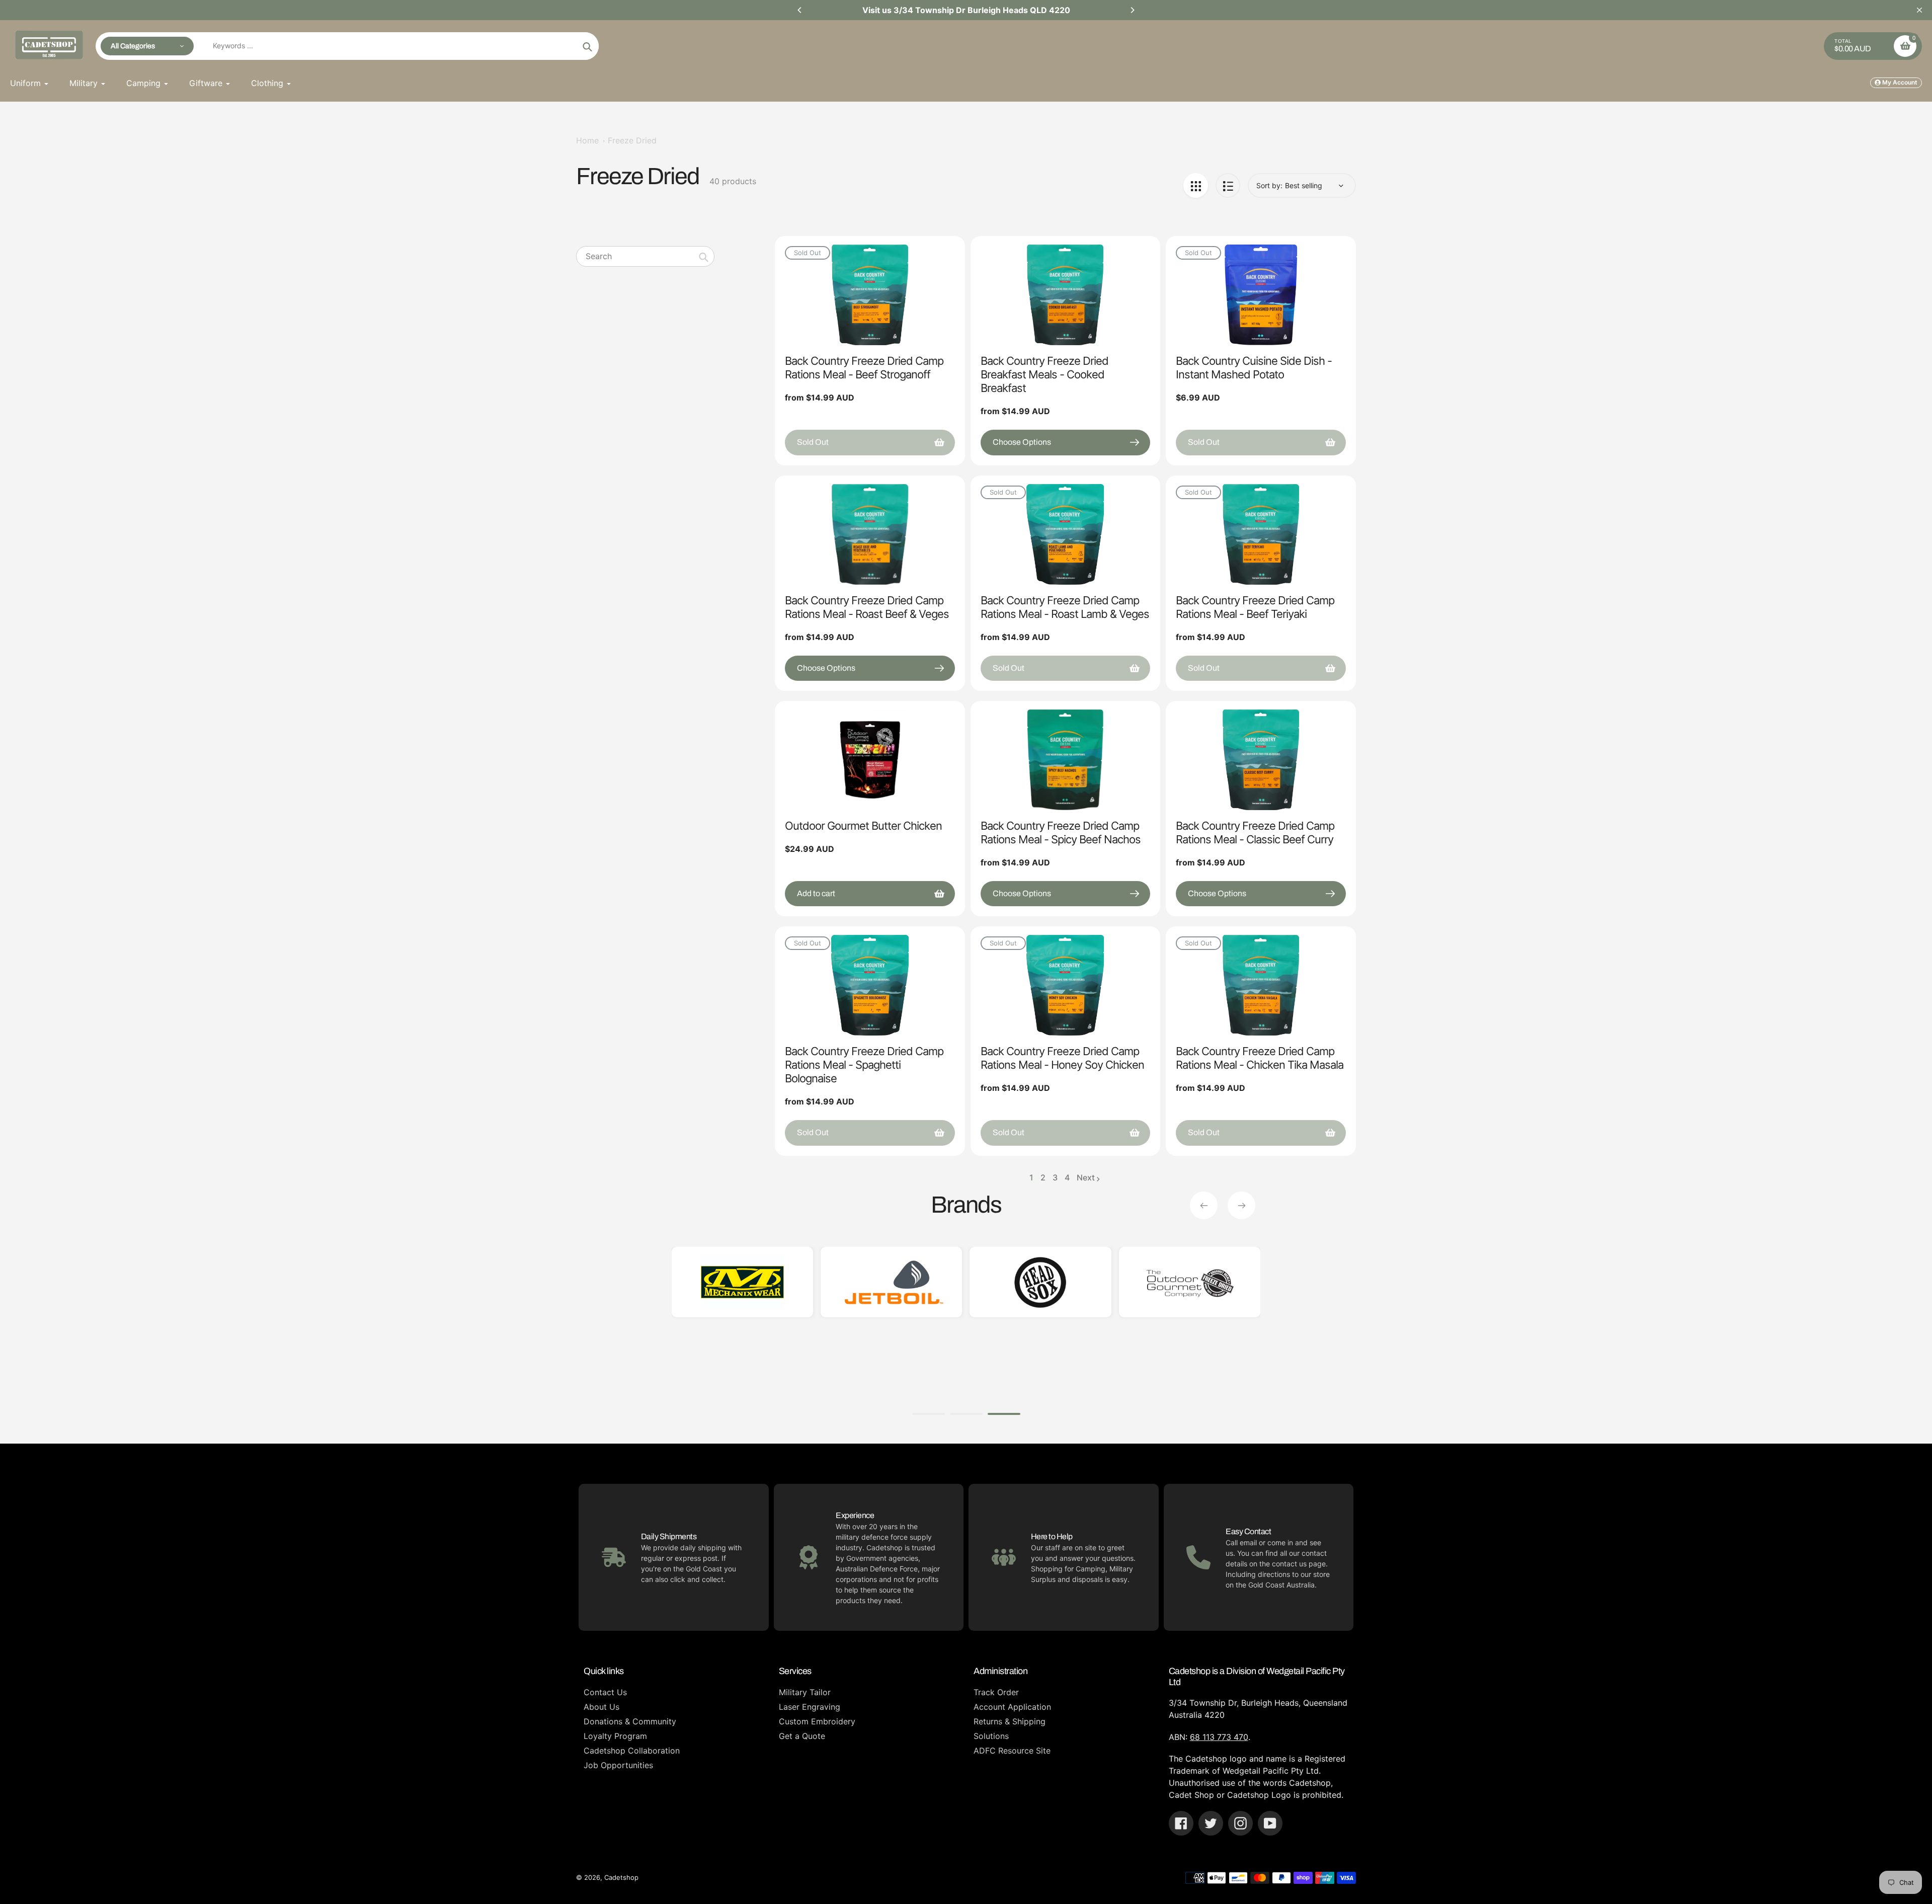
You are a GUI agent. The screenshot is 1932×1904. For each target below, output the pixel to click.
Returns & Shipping (1010, 1721)
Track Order (996, 1692)
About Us (601, 1707)
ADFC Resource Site (1012, 1751)
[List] (1228, 185)
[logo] (742, 1282)
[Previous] (800, 10)
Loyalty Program (615, 1736)
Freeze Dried (632, 140)
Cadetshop (621, 1877)
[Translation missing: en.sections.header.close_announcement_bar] (1919, 10)
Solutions (991, 1736)
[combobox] (645, 256)
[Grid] (1196, 185)
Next (1086, 1177)
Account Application (1012, 1707)
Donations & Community (630, 1721)
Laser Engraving (810, 1707)
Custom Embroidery (817, 1721)
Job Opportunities (618, 1765)
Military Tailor (805, 1692)
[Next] (1132, 10)
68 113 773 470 (1219, 1737)
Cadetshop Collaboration (632, 1751)
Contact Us (605, 1692)
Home (587, 140)
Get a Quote (802, 1736)
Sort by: (1269, 185)
